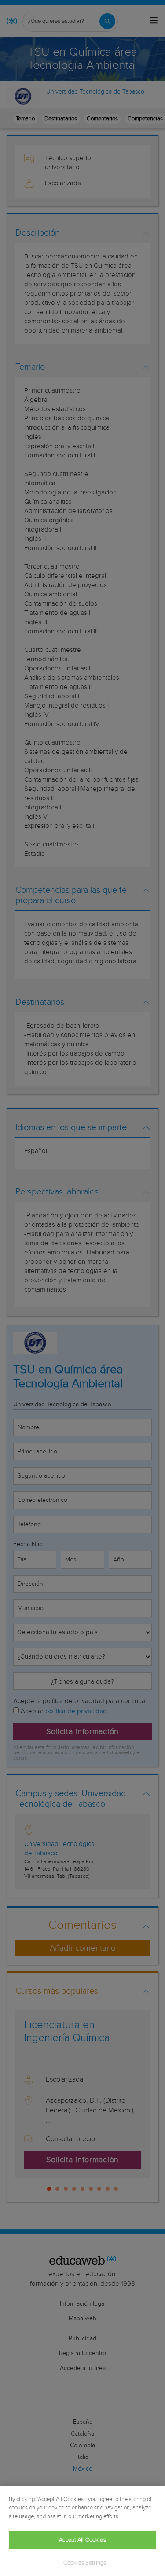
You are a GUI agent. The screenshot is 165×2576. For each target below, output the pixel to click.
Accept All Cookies (82, 2540)
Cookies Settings (85, 2563)
